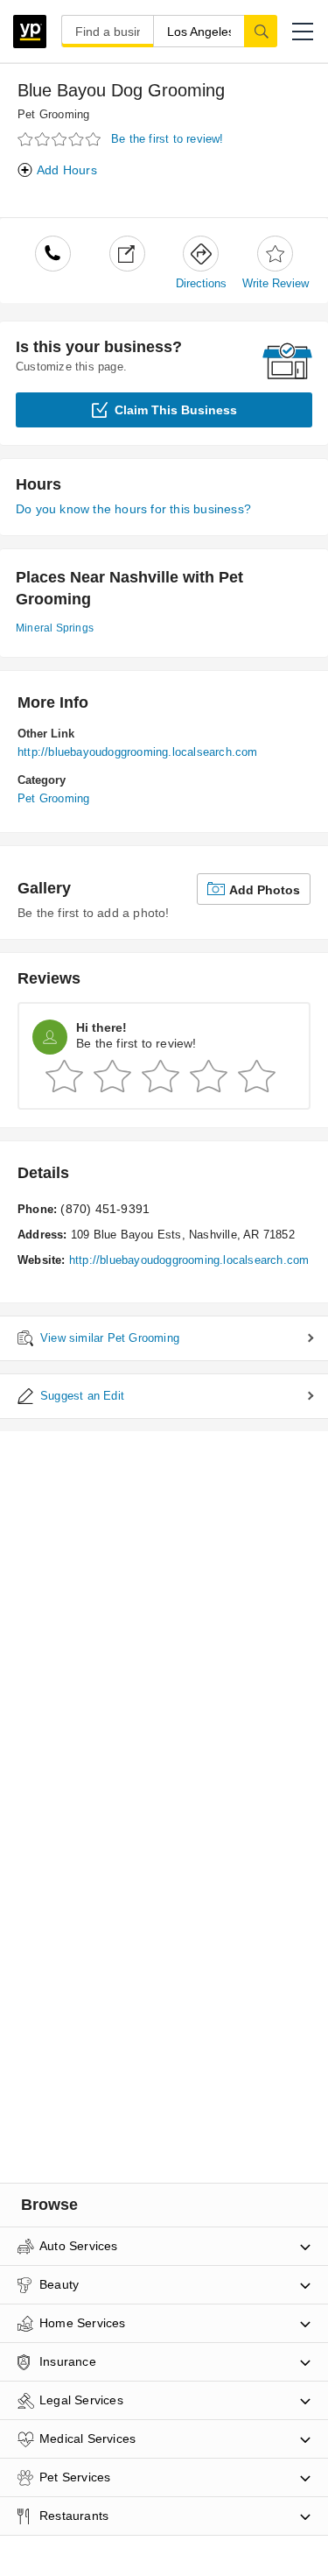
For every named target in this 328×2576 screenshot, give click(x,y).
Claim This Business (176, 410)
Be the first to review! (167, 139)
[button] (303, 32)
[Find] (261, 31)
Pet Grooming (53, 114)
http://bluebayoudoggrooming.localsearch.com (138, 752)
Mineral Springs (55, 628)
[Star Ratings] (61, 140)
